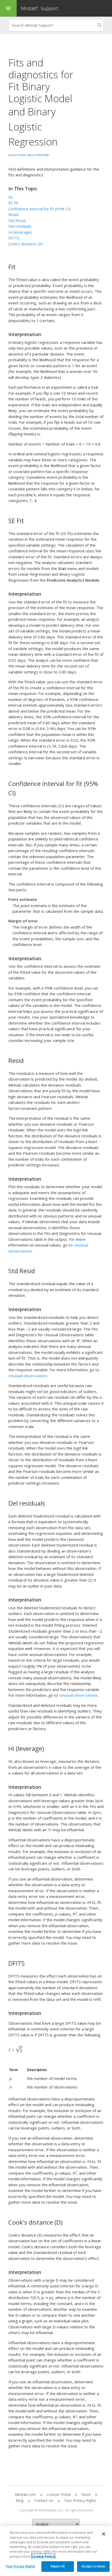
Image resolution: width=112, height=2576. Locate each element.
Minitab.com (25, 2494)
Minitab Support (39, 8)
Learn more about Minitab (29, 155)
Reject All (58, 2566)
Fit (11, 197)
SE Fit (13, 203)
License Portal (59, 2494)
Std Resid (17, 220)
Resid (13, 214)
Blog (20, 2500)
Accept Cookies (94, 2566)
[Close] (104, 2534)
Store (86, 2494)
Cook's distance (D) (26, 244)
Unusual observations (28, 1376)
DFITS (14, 238)
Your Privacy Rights (20, 2566)
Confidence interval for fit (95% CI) (39, 209)
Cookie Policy (43, 2556)
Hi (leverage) (20, 232)
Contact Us (44, 2500)
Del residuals (20, 226)
